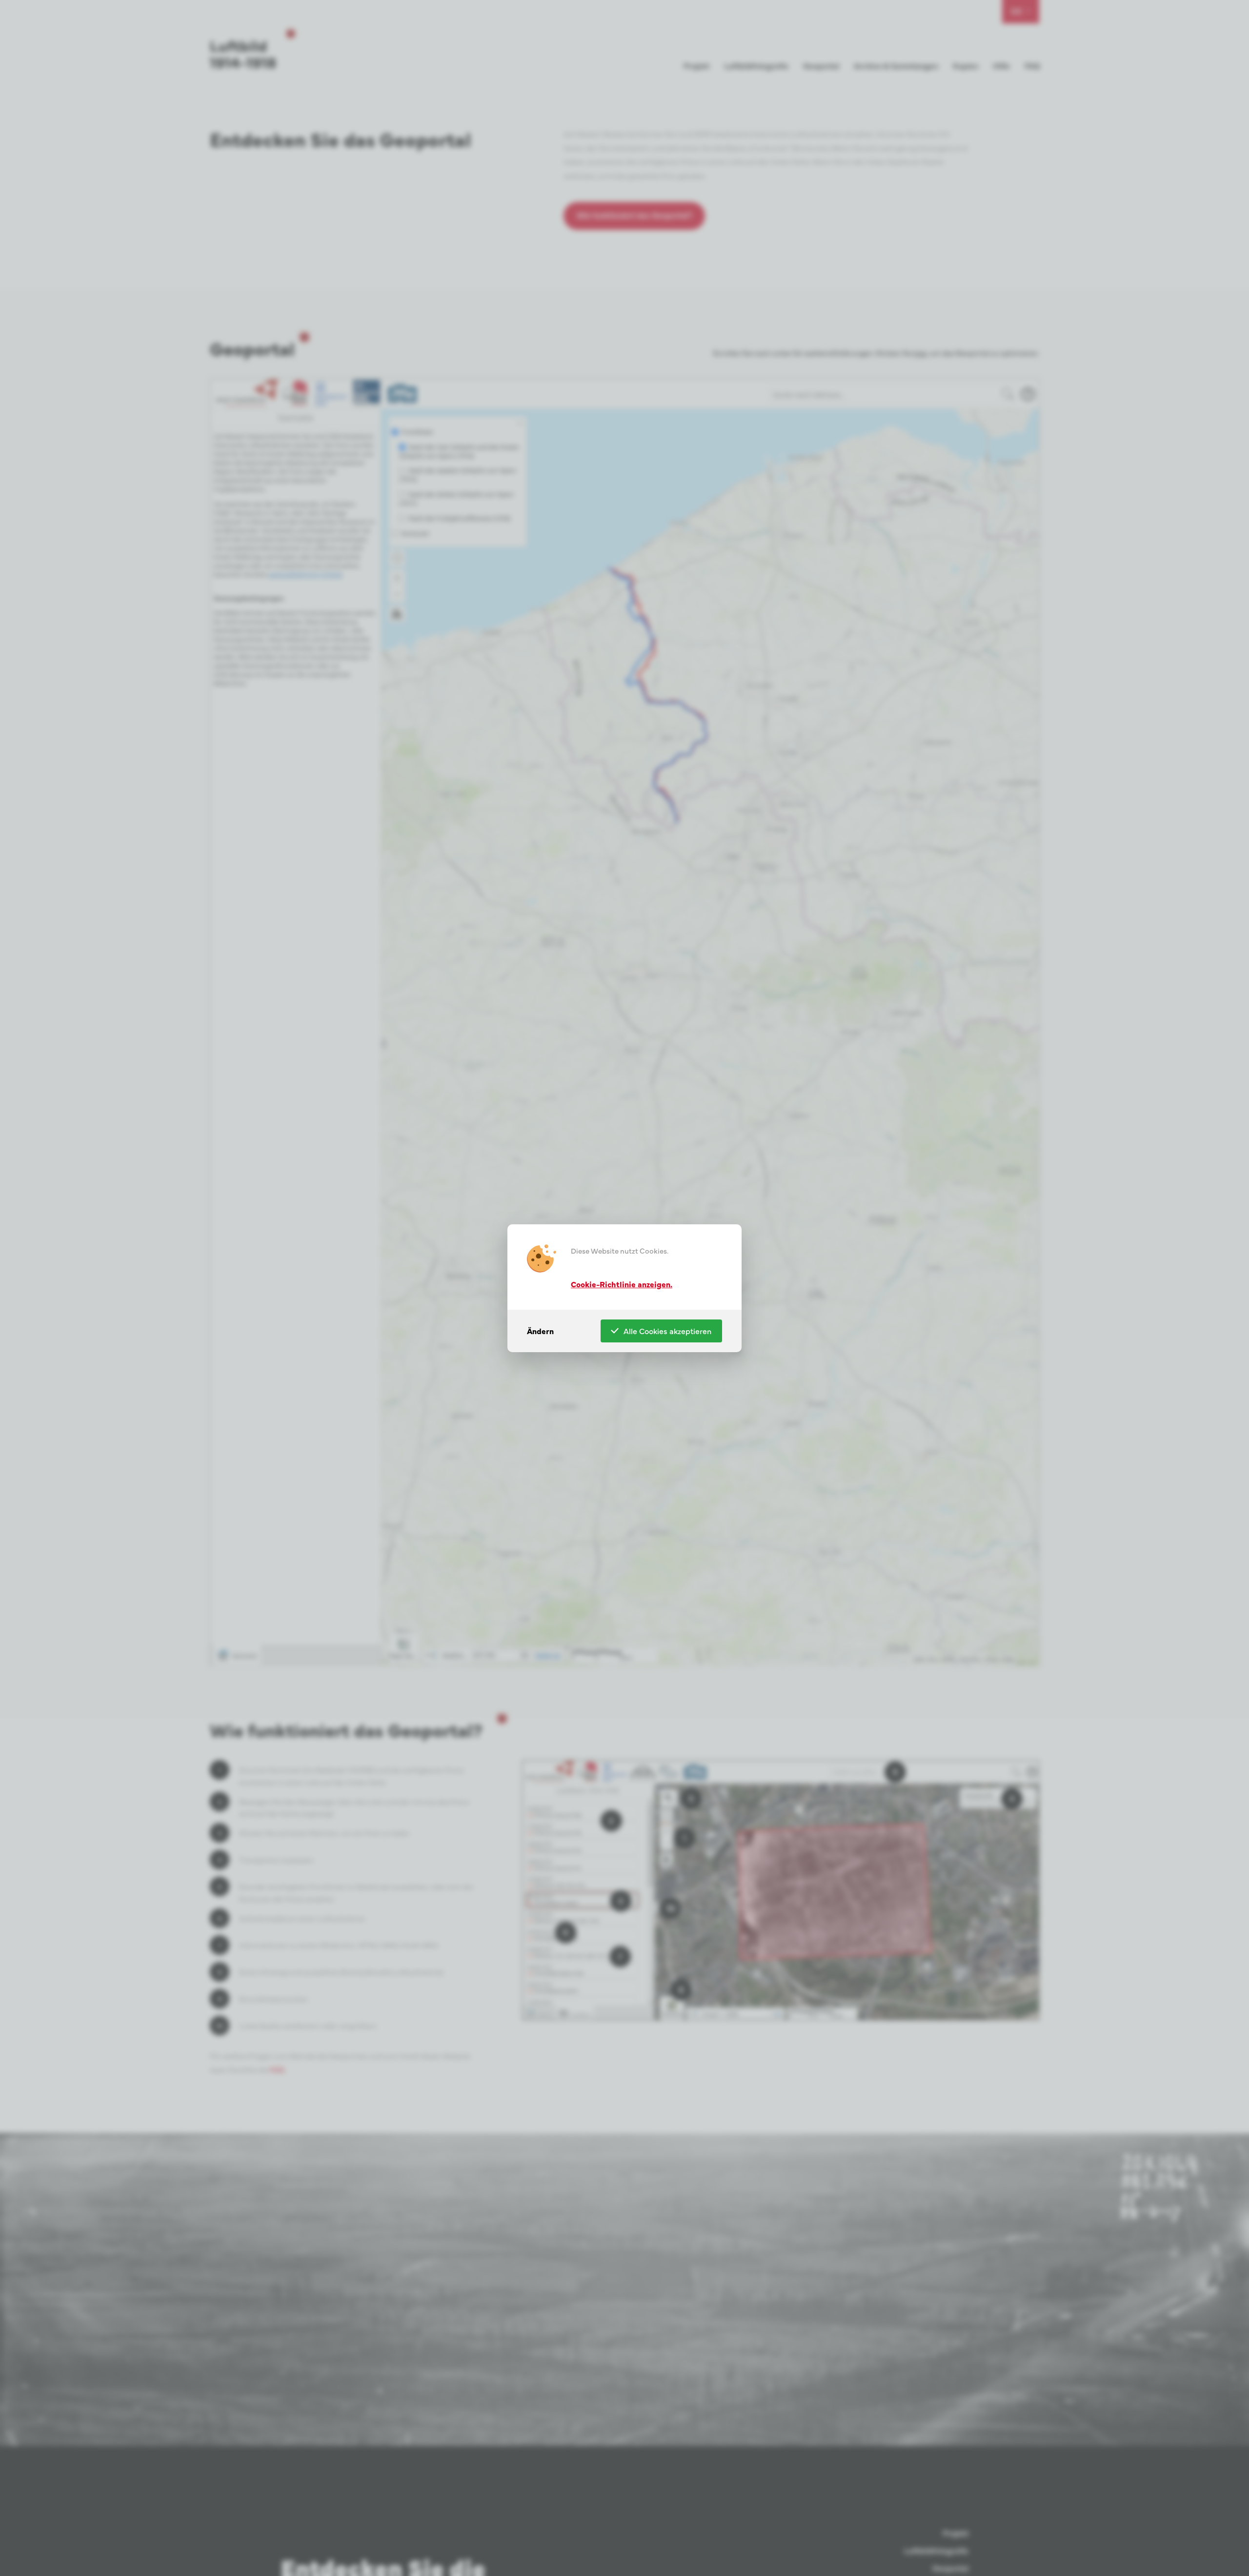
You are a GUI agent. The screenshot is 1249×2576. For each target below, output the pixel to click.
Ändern (540, 1331)
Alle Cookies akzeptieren (667, 1331)
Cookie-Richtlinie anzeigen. (622, 1283)
